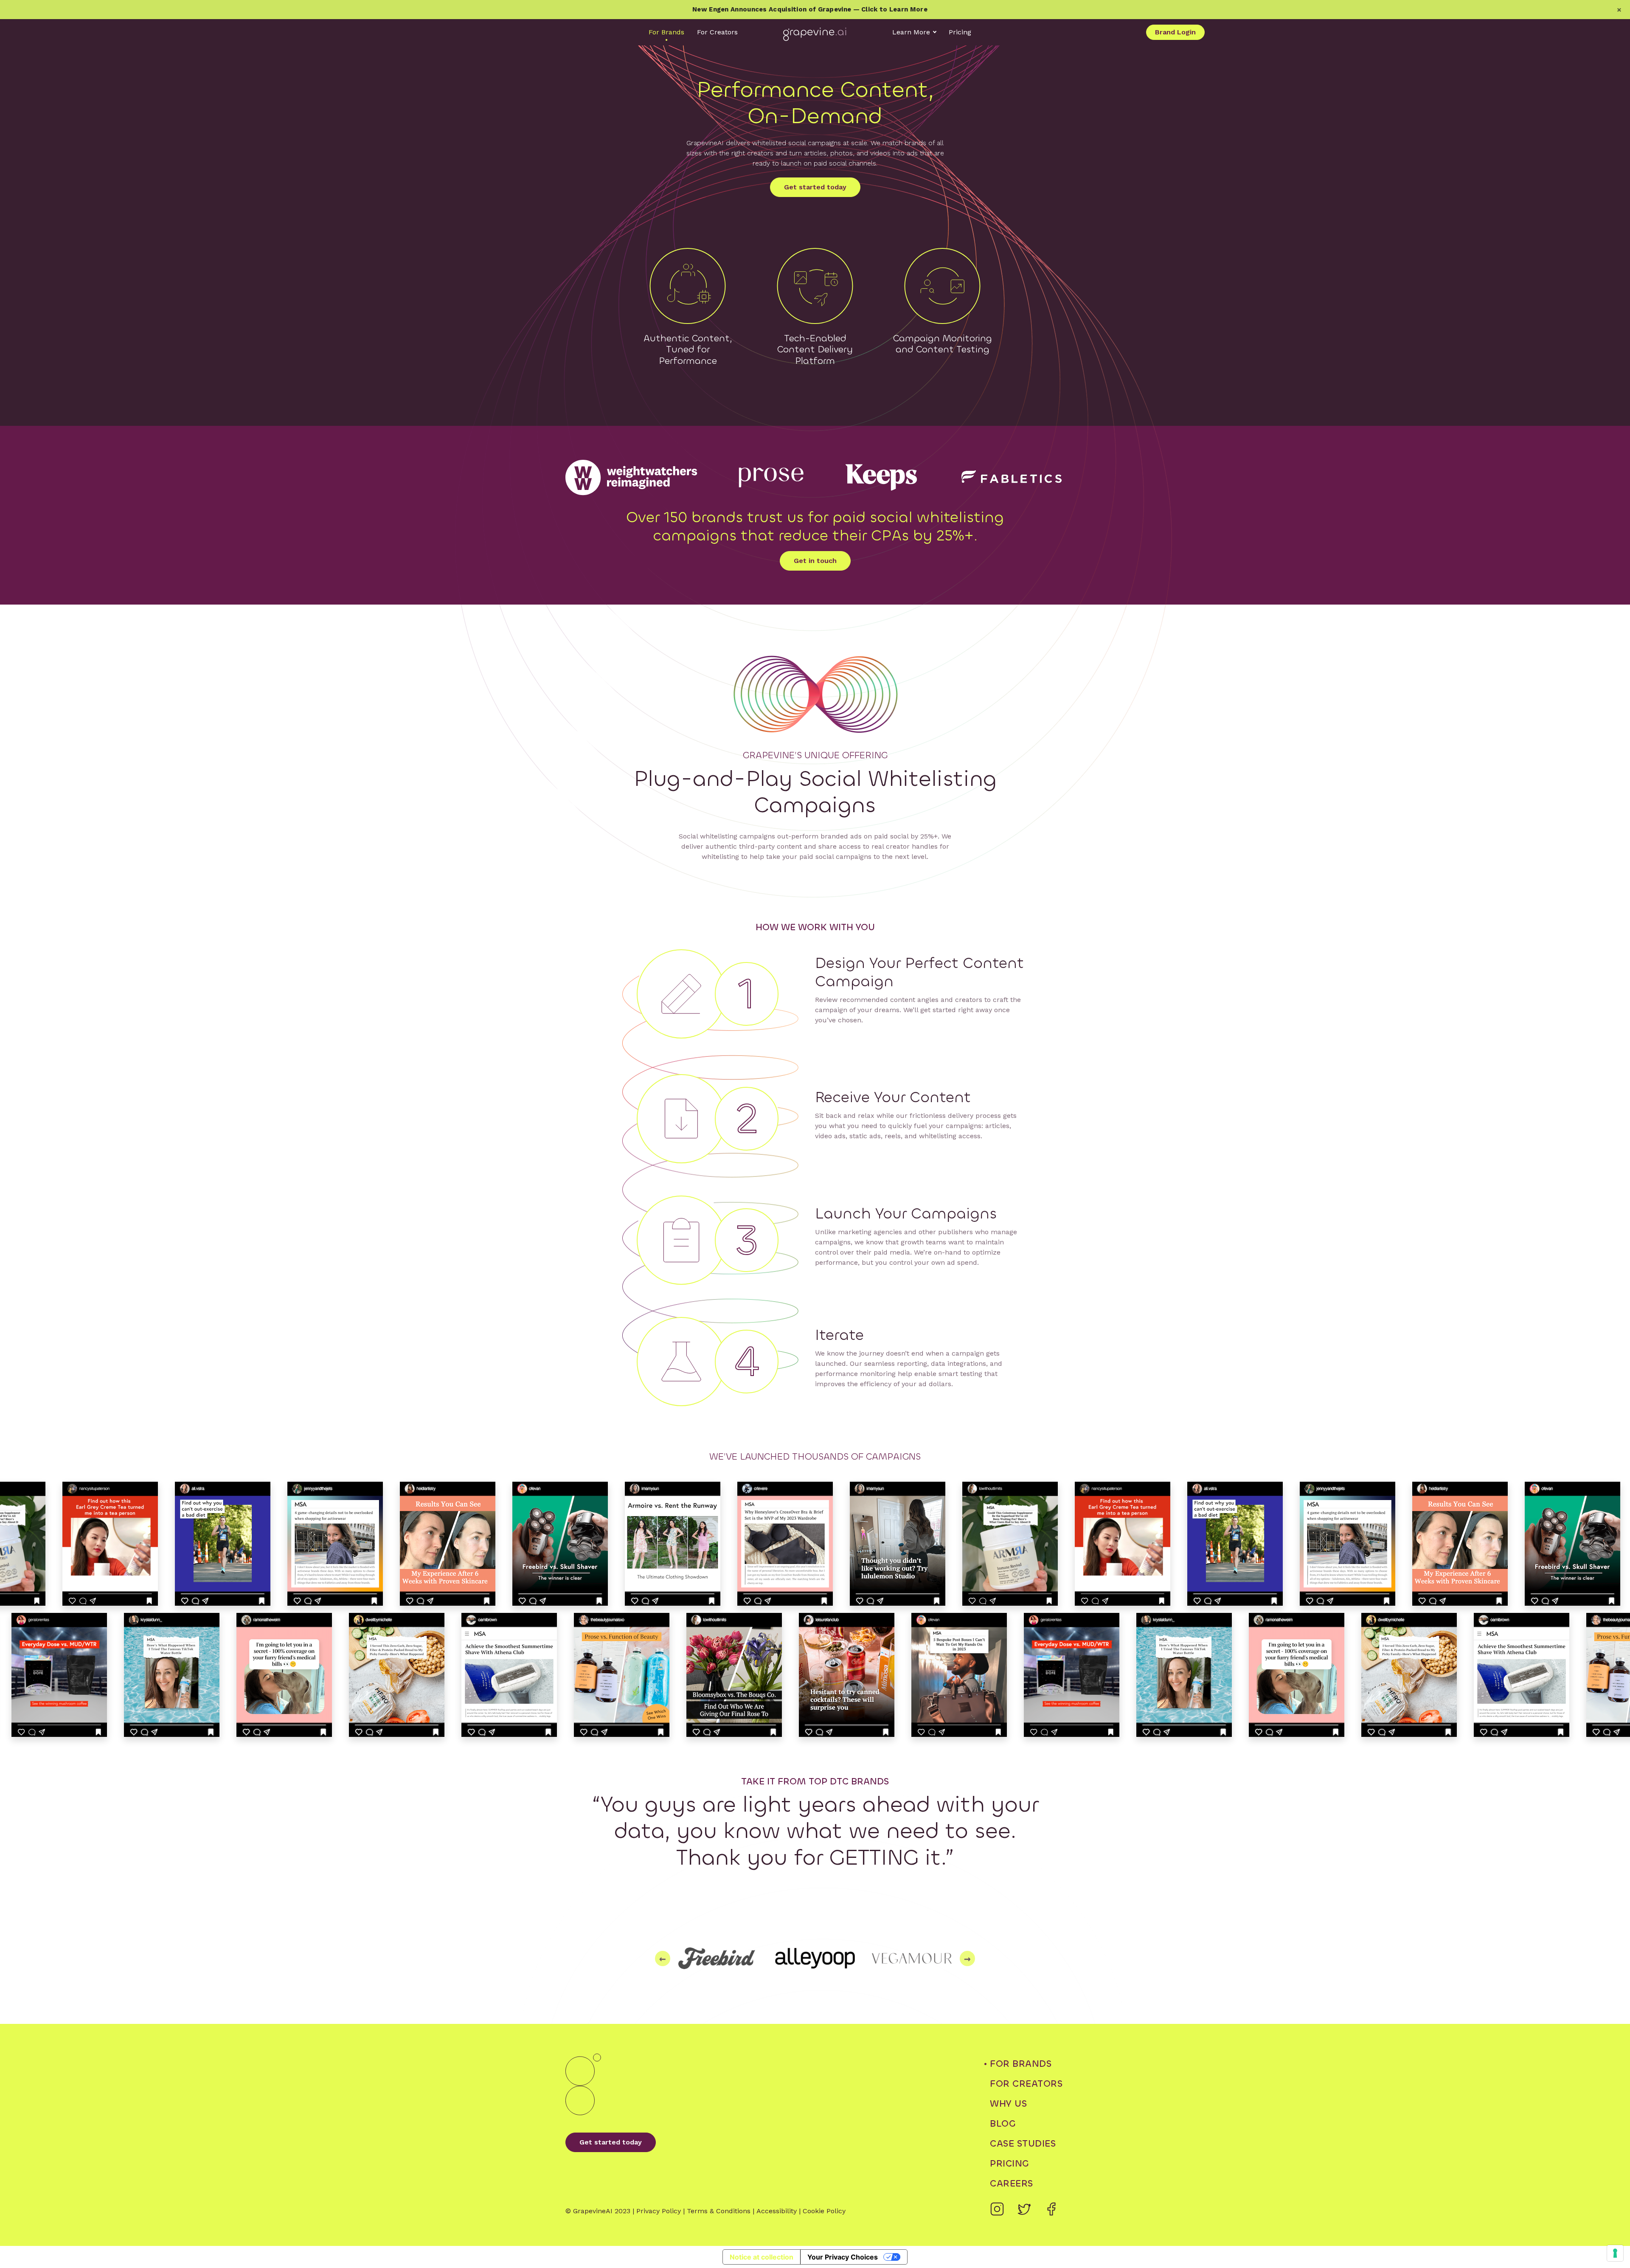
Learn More (911, 32)
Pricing (960, 32)
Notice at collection (762, 2257)
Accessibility (777, 2211)
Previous (663, 1958)
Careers (1012, 2183)
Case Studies (1023, 2143)
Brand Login (1175, 32)
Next (967, 1958)
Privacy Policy (659, 2211)
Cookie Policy (824, 2211)
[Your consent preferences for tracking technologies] (1615, 2253)
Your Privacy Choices (843, 2257)
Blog (1003, 2123)
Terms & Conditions (719, 2211)
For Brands (666, 32)
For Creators (717, 32)
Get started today (815, 187)
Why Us (1008, 2103)
